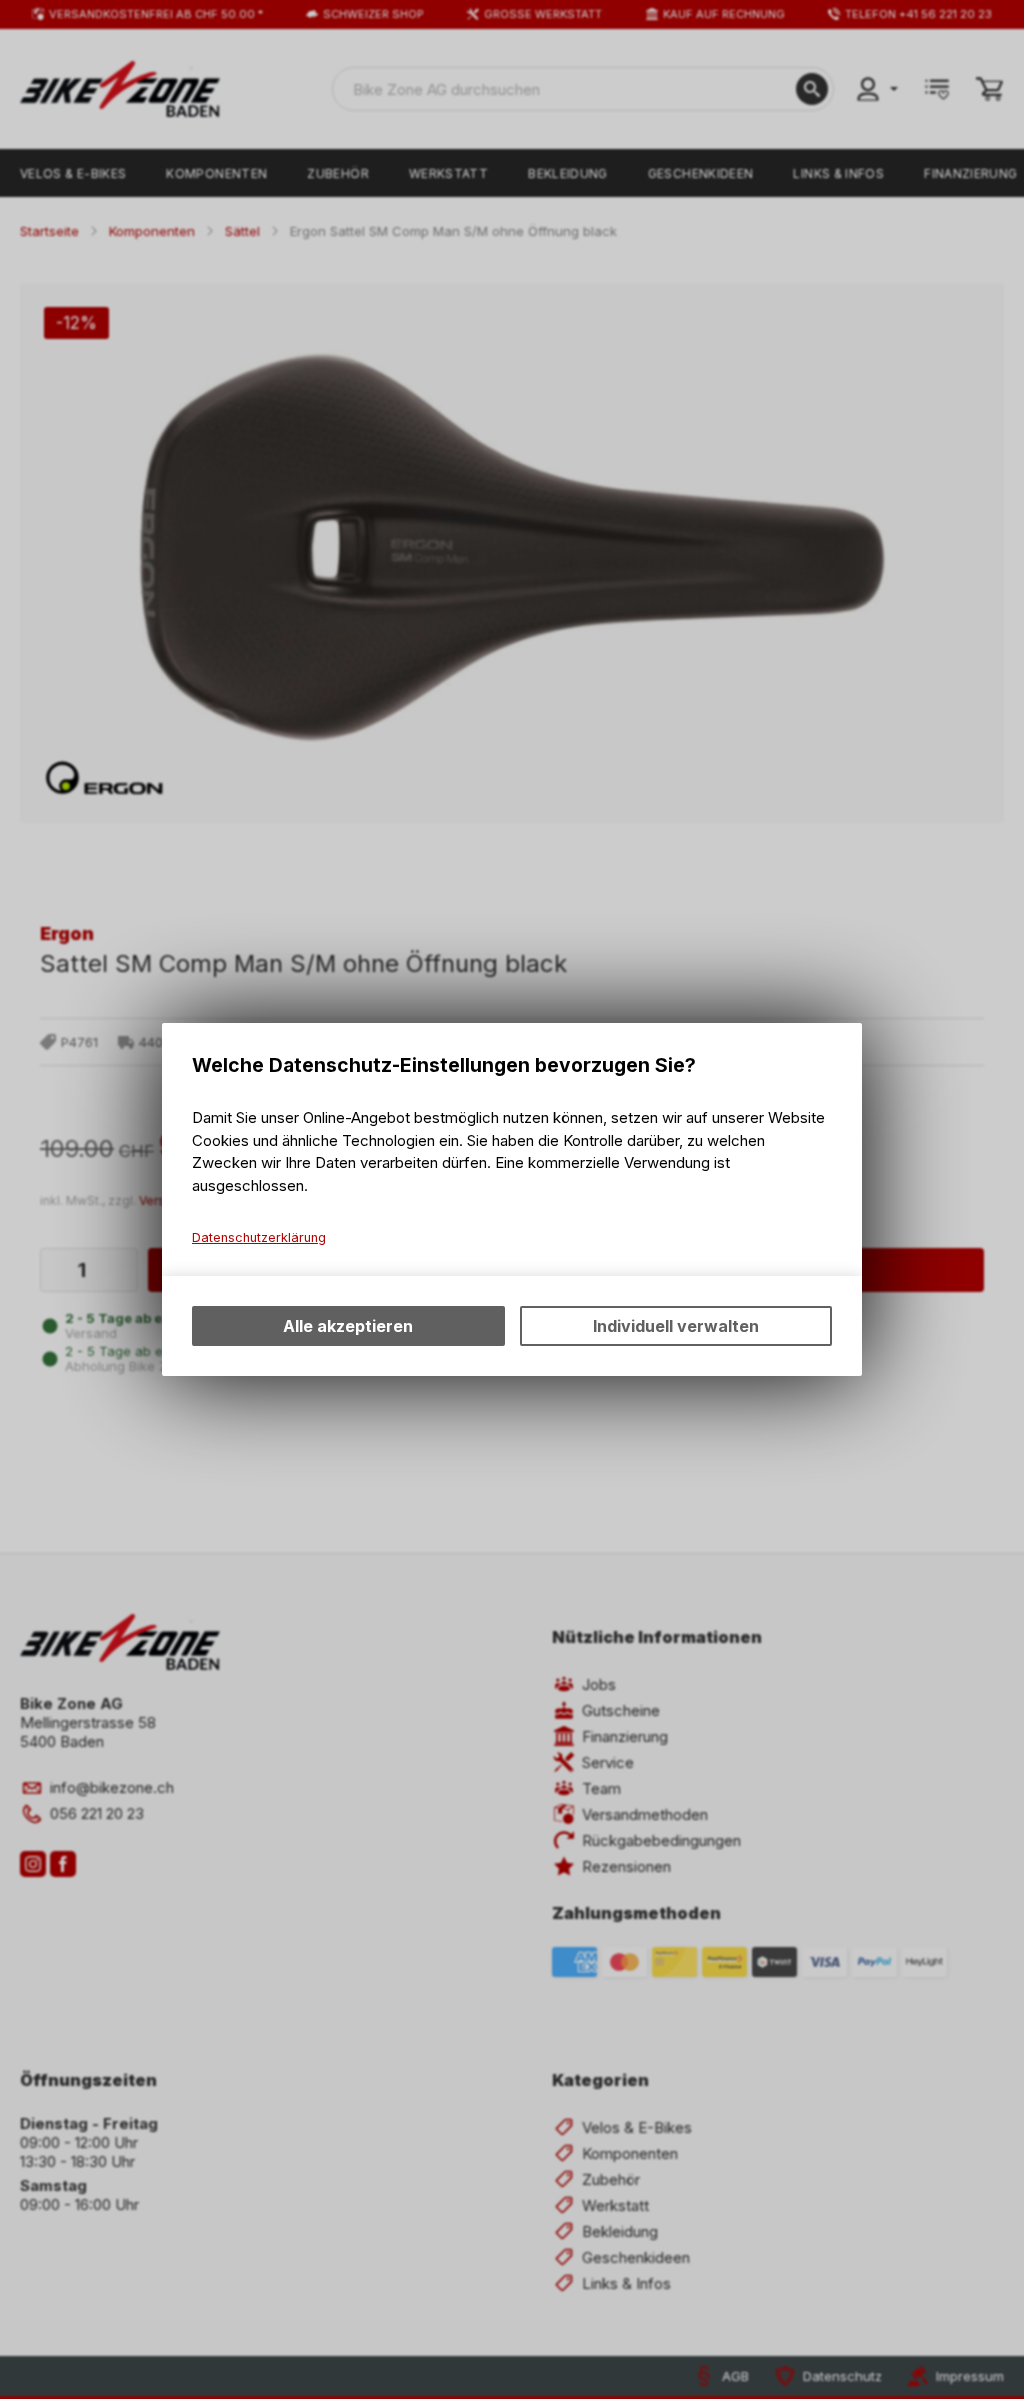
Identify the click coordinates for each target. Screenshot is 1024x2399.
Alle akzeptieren (348, 1326)
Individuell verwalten (676, 1326)
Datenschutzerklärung (259, 1237)
